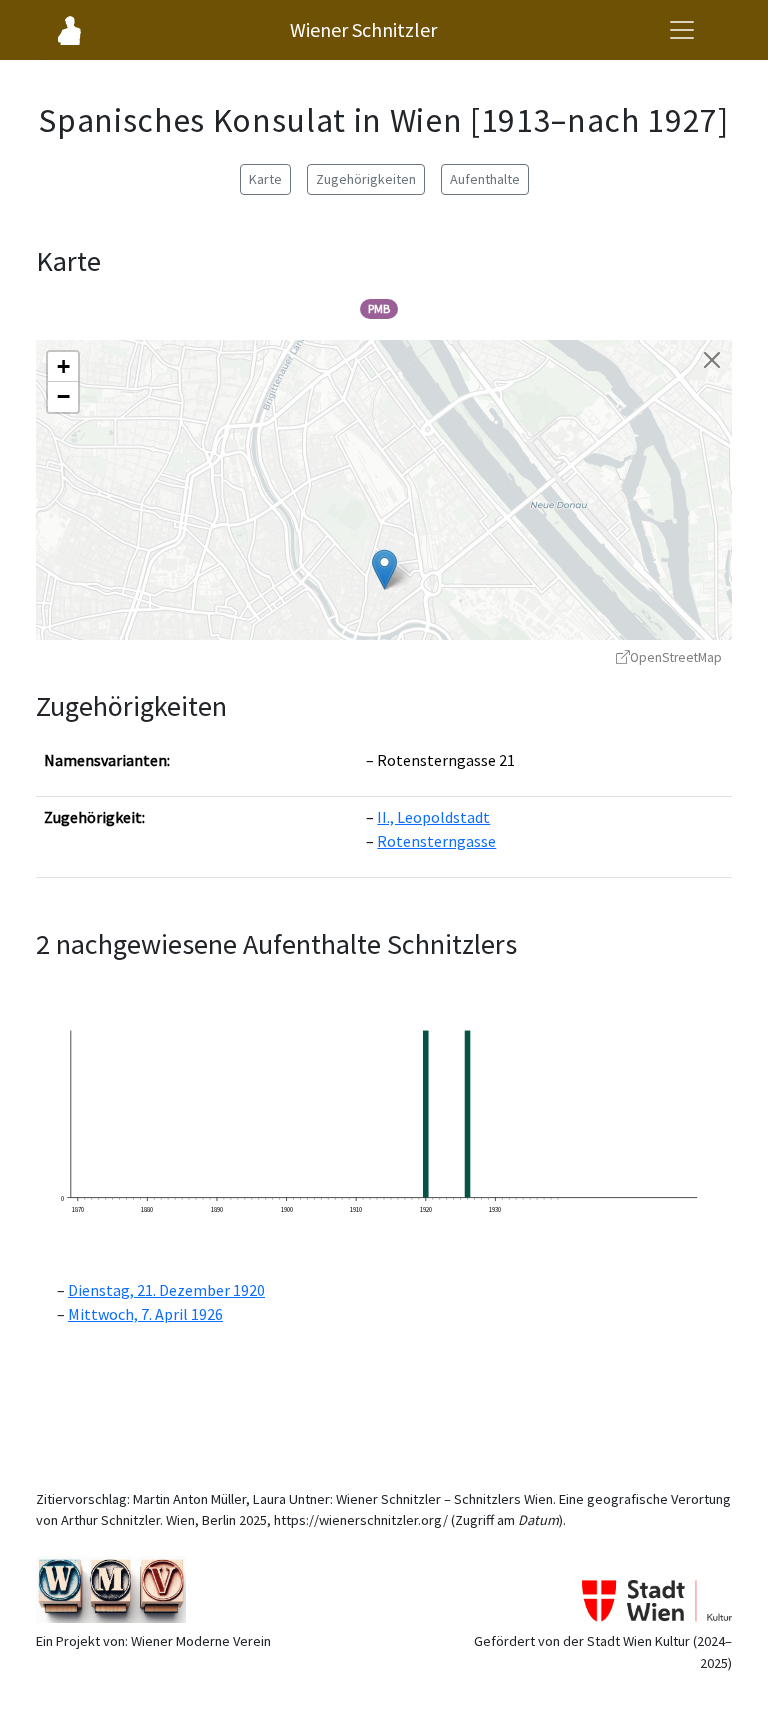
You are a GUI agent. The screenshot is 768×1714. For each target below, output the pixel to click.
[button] (384, 569)
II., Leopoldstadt (433, 817)
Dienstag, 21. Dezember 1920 (166, 1290)
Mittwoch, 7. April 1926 (145, 1314)
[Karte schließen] (712, 360)
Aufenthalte (485, 179)
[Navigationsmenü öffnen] (682, 30)
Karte (265, 179)
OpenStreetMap (676, 657)
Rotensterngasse (436, 841)
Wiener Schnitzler (363, 29)
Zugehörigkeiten (366, 179)
